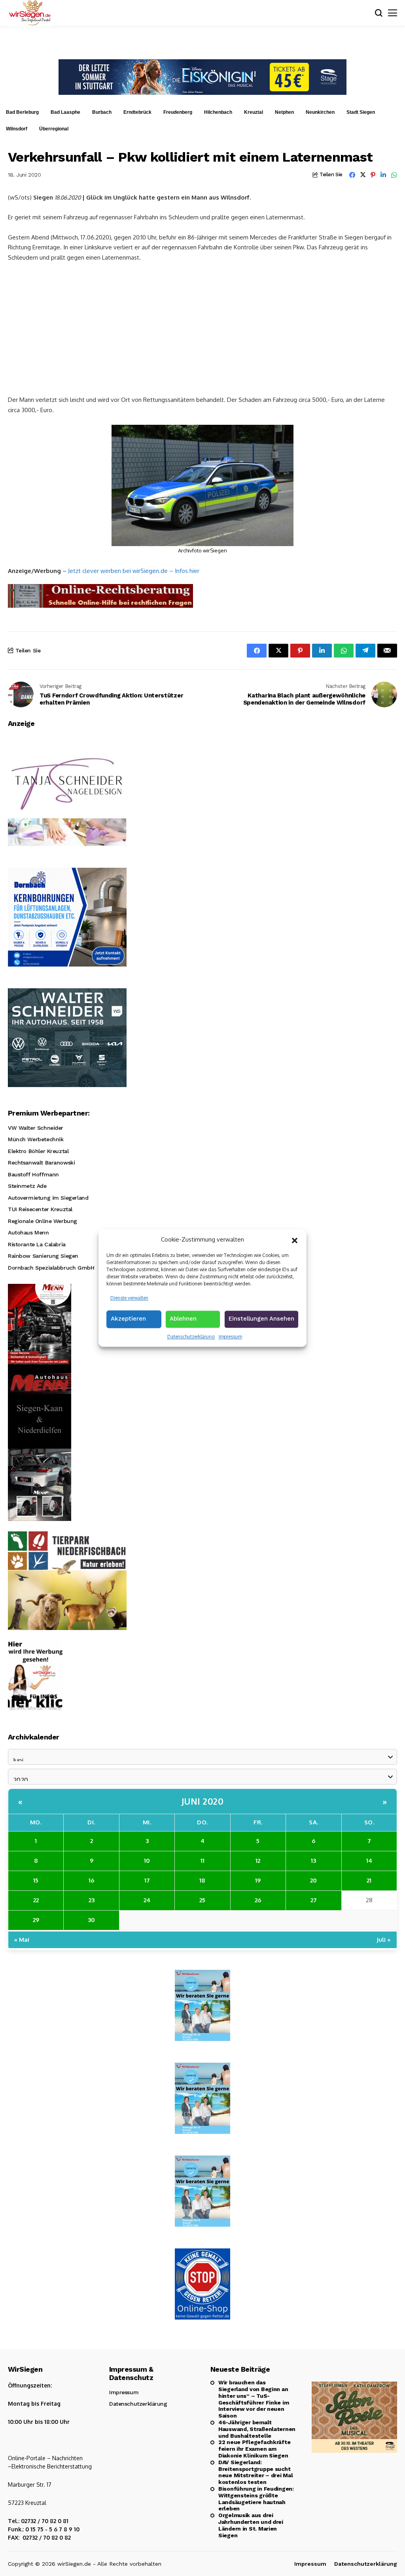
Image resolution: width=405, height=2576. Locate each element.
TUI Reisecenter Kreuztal (40, 1209)
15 (36, 1880)
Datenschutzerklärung (191, 1337)
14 (369, 1861)
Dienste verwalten (129, 1298)
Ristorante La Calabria (37, 1244)
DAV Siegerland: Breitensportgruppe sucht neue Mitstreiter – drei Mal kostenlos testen (255, 2472)
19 (258, 1880)
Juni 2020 (203, 1801)
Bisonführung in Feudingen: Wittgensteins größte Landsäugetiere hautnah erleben (256, 2499)
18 (202, 1880)
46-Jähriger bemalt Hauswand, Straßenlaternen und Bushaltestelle (257, 2429)
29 (36, 1920)
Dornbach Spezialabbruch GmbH (51, 1268)
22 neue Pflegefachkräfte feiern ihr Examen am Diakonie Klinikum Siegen (254, 2449)
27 (314, 1900)
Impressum (230, 1337)
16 (91, 1880)
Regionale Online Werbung (43, 1221)
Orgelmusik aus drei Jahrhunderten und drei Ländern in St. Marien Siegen (251, 2525)
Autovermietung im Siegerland (48, 1198)
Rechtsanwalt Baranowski (41, 1163)
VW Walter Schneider (36, 1128)
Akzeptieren (128, 1319)
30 (91, 1920)
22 (36, 1900)
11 (202, 1861)
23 (92, 1900)
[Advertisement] (202, 328)
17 (147, 1880)
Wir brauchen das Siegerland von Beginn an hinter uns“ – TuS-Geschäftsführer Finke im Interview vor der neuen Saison (254, 2399)
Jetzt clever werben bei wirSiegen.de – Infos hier (134, 571)
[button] (295, 1240)
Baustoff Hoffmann (33, 1174)
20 (313, 1880)
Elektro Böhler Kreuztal (38, 1151)
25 (202, 1900)
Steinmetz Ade (27, 1186)
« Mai (22, 1940)
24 (147, 1900)
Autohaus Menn (28, 1232)
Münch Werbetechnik (36, 1139)
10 (147, 1861)
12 (258, 1861)
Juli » (384, 1940)
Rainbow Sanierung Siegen (43, 1256)
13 (313, 1861)
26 (258, 1900)
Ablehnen (183, 1319)
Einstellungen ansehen (261, 1319)
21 (369, 1880)
